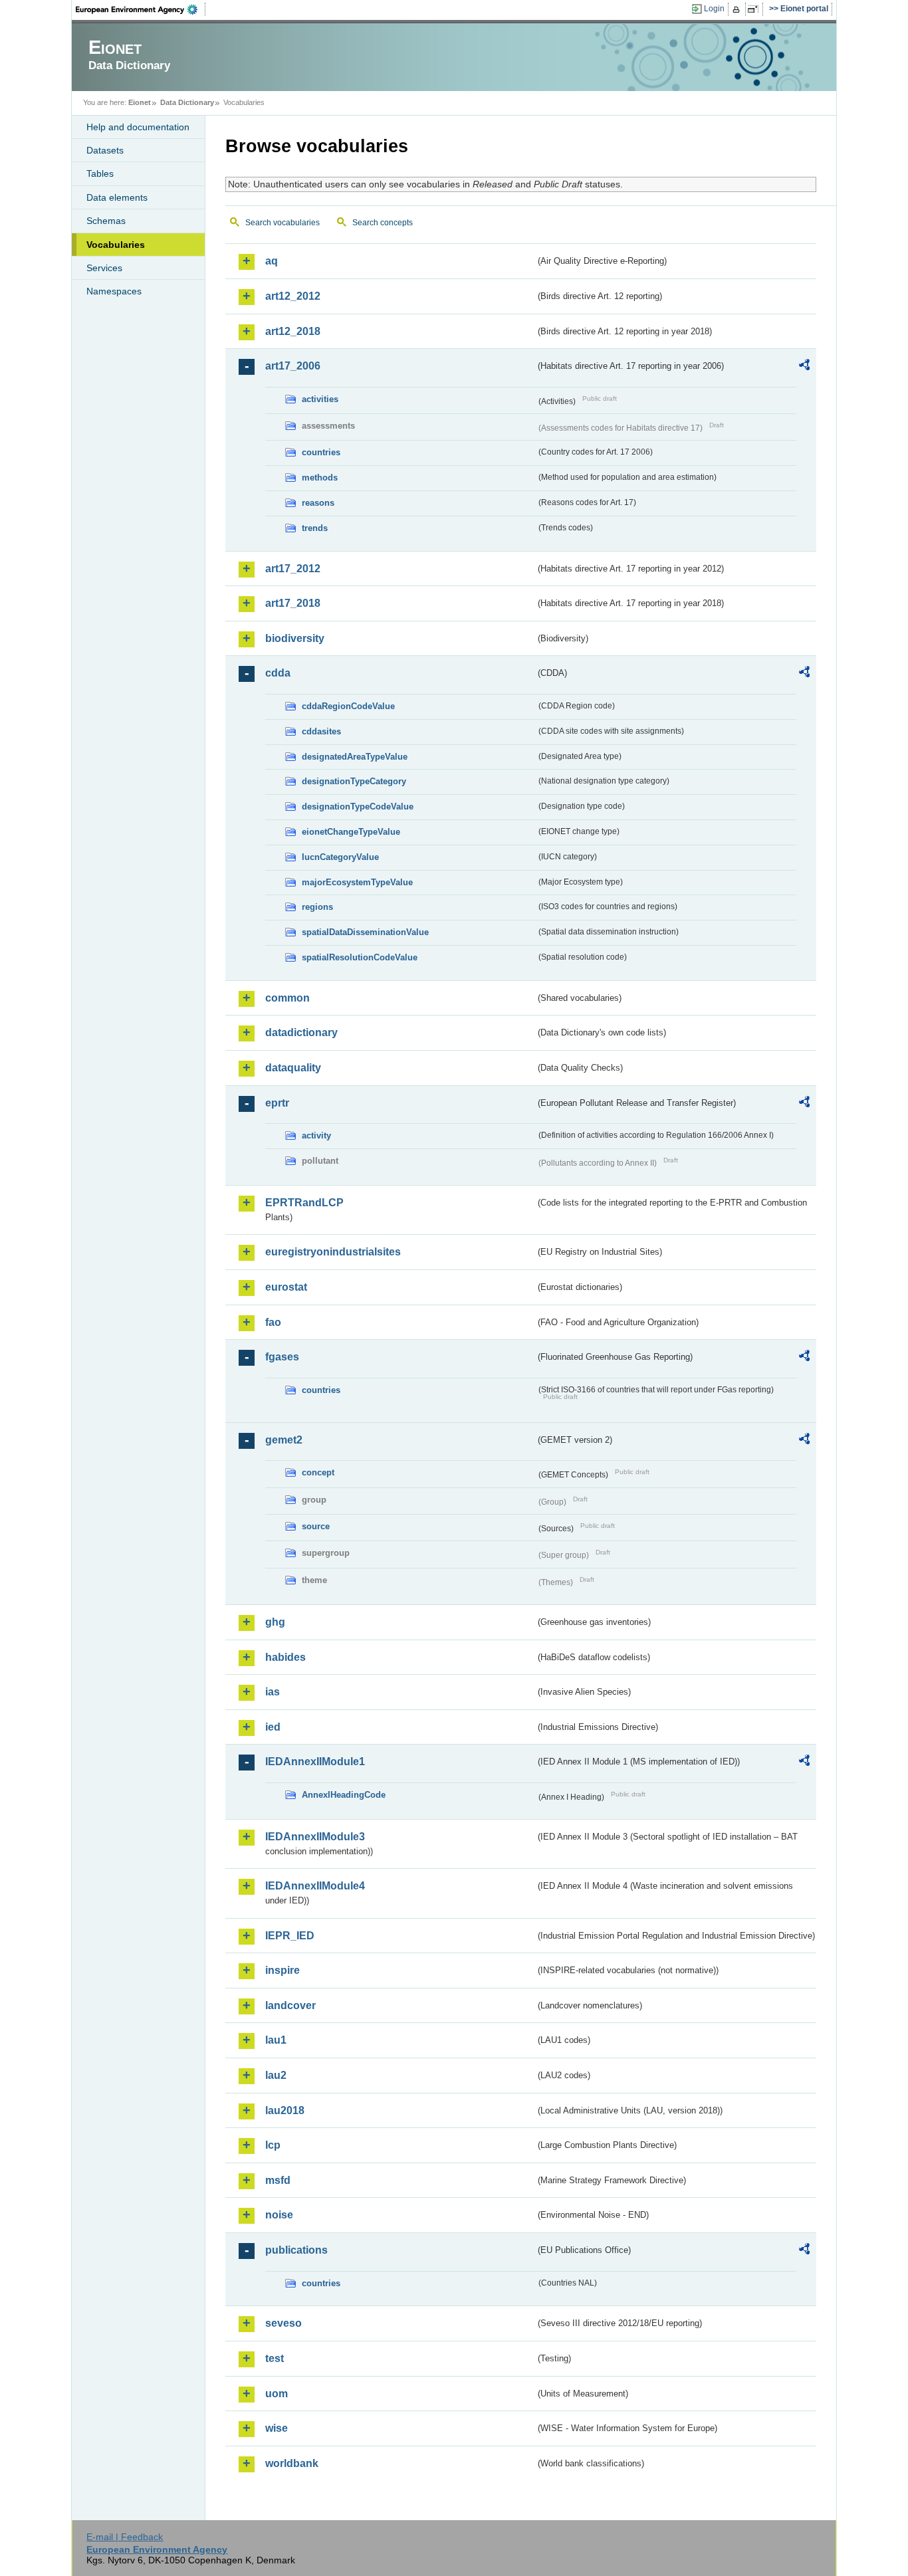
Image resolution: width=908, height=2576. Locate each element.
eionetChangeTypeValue (351, 832)
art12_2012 (293, 296)
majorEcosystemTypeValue (357, 882)
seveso (284, 2323)
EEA (141, 9)
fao (273, 1322)
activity (316, 1135)
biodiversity (295, 638)
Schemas (106, 221)
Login (714, 9)
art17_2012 (293, 569)
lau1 (276, 2040)
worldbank (292, 2463)
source (316, 1526)
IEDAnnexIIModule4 (315, 1886)
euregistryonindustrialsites (333, 1252)
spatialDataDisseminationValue (365, 932)
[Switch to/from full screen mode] (755, 9)
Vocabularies (116, 245)
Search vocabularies (283, 223)
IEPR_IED (290, 1936)
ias (273, 1692)
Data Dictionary (187, 102)
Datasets (105, 150)
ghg (275, 1622)
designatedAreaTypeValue (355, 757)
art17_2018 (293, 603)
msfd (278, 2180)
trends (315, 528)
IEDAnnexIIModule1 (315, 1762)
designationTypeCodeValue (358, 806)
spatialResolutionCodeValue (360, 957)
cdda (278, 673)
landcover (290, 2005)
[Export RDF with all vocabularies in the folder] (804, 367)
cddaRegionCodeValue (348, 706)
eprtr (277, 1103)
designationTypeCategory (354, 781)
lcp (273, 2145)
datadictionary (301, 1032)
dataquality (293, 1068)
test (275, 2358)
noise (279, 2215)
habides (285, 1657)
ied (273, 1727)
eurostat (286, 1287)
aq (272, 261)
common (287, 998)
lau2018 (285, 2110)
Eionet (140, 102)
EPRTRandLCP (304, 1203)
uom (277, 2394)
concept (318, 1472)
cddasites (321, 731)
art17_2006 (293, 366)
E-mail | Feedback (125, 2537)
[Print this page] (738, 9)
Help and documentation (138, 127)
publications (296, 2250)
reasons (318, 503)
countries (321, 452)
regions (317, 907)
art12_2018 (293, 331)
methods (320, 478)
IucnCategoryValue (340, 857)
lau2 (276, 2075)
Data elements (117, 197)
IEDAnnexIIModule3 (315, 1837)
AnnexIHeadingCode (344, 1795)
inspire (283, 1970)
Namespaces (114, 291)
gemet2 (284, 1440)
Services (104, 268)
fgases (282, 1357)
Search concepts (383, 223)
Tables (100, 173)
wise (277, 2428)
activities (320, 399)
